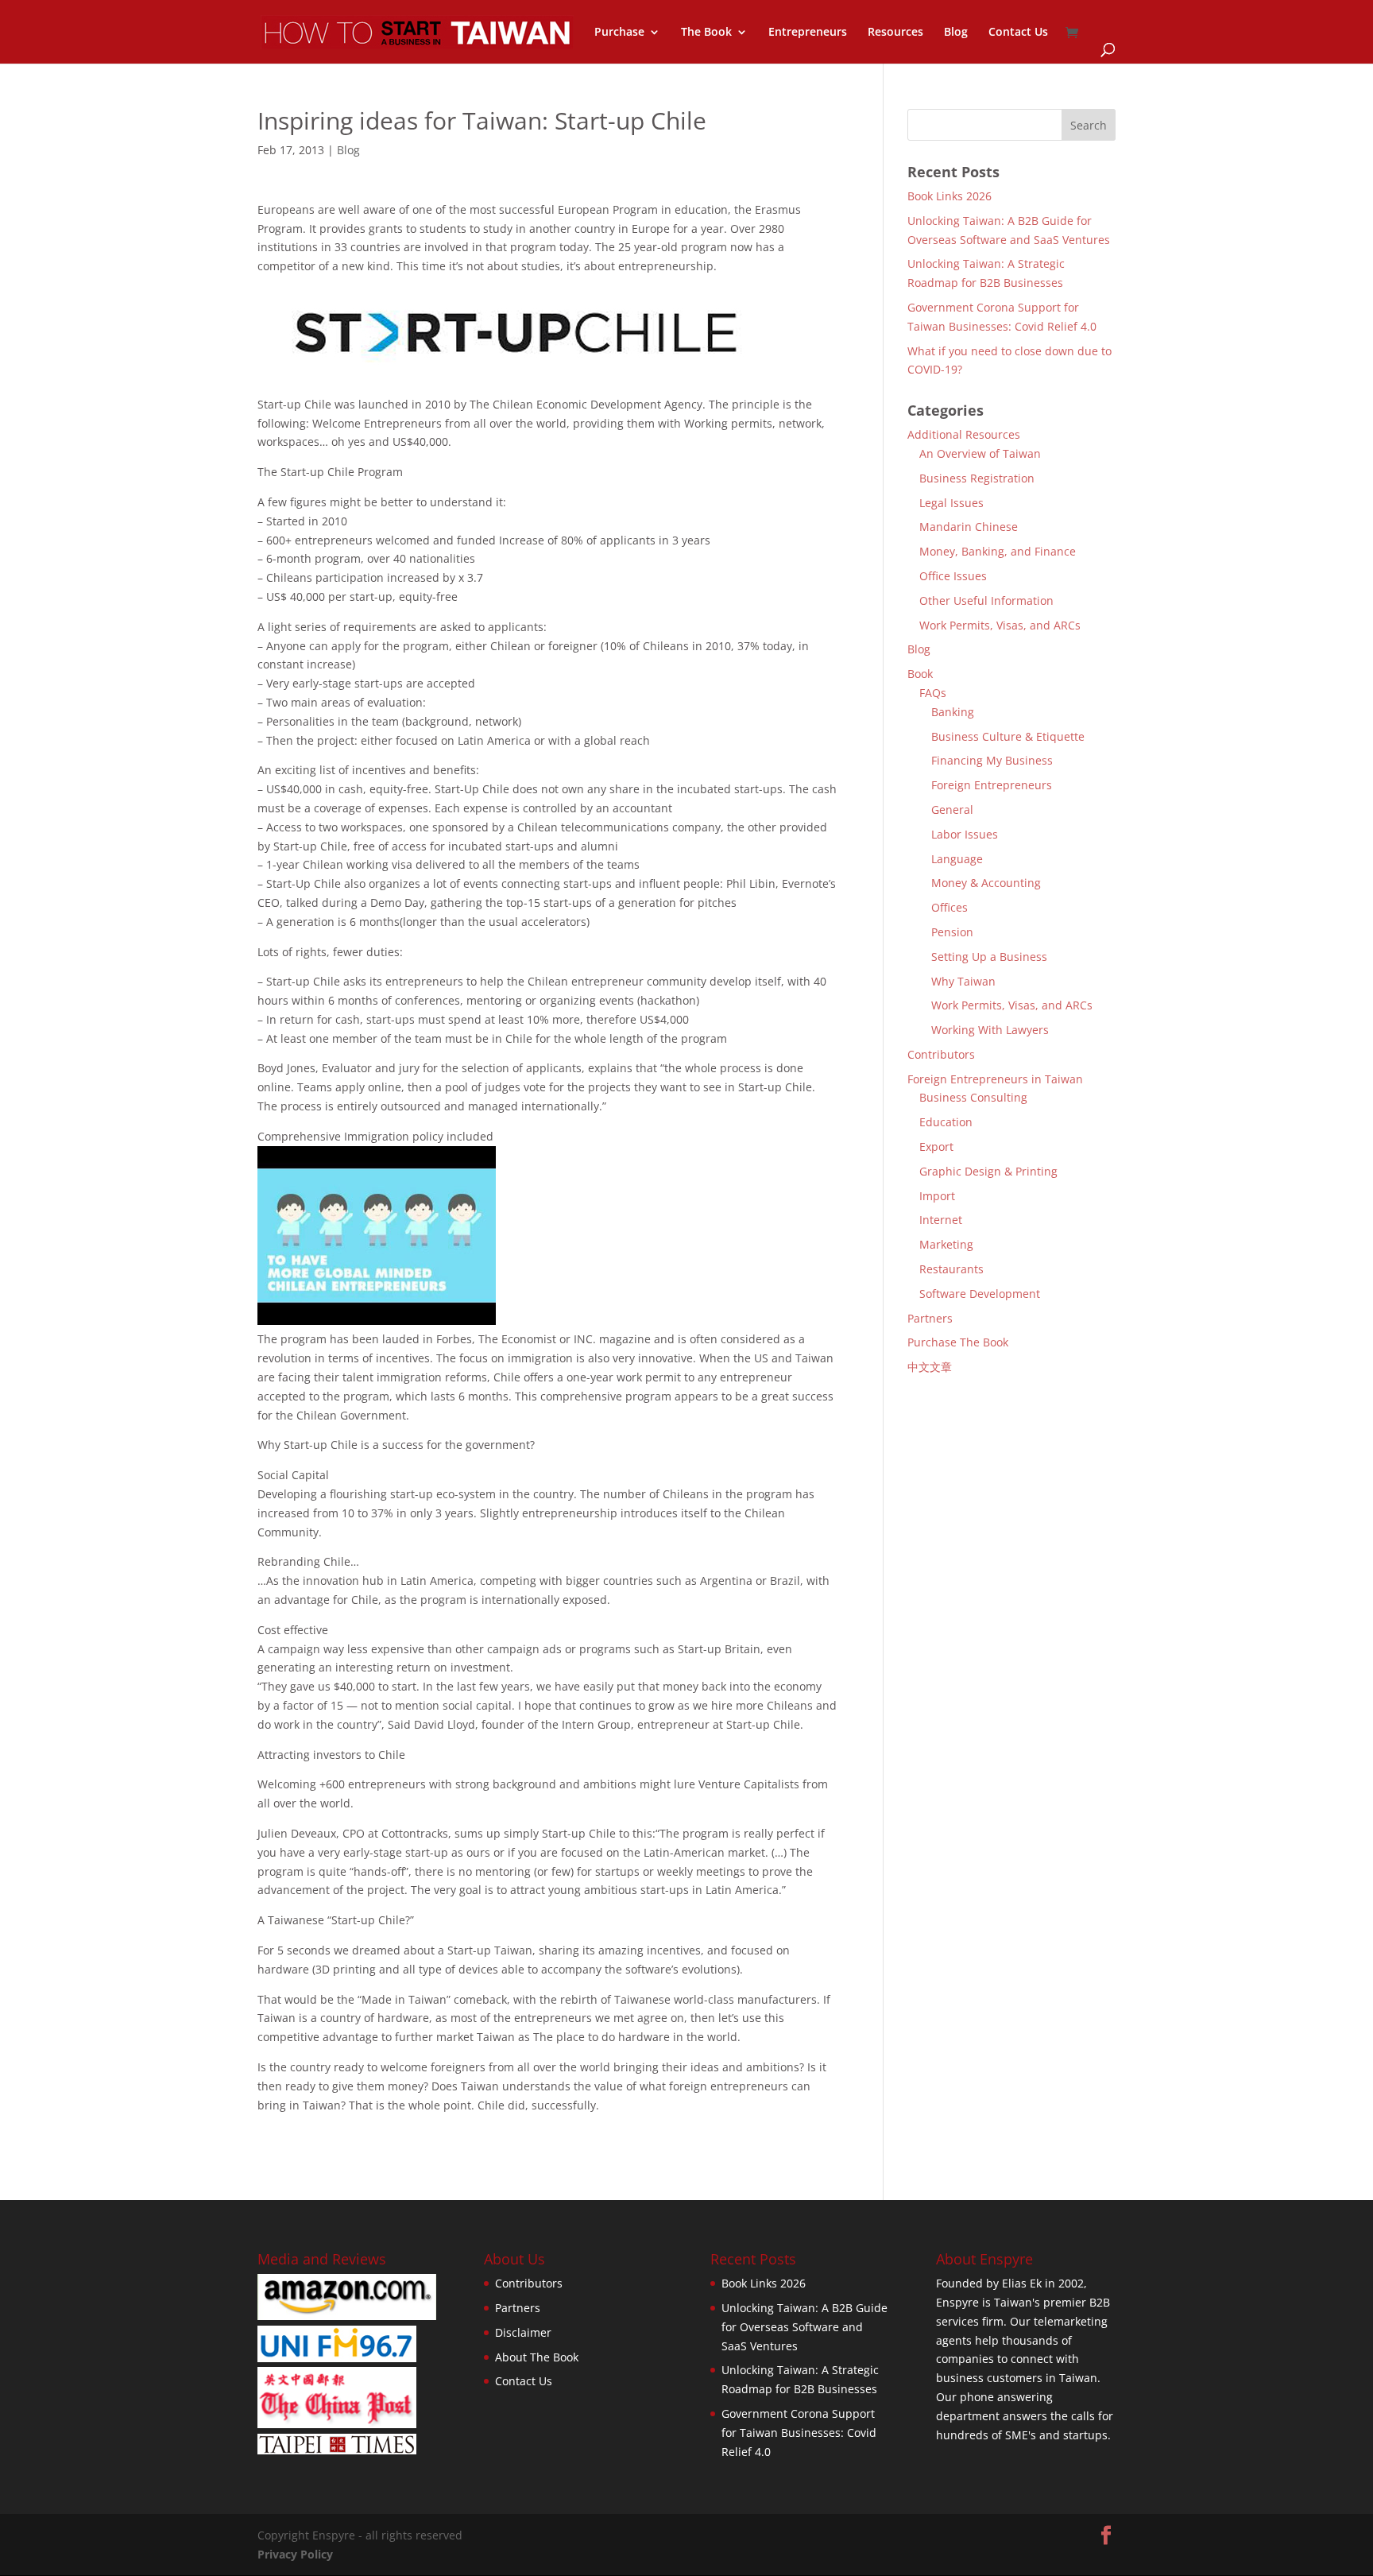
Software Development (980, 1294)
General (952, 810)
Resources (895, 33)
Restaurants (951, 1269)
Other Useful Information (986, 600)
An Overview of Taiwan (980, 453)
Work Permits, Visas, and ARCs (1000, 625)
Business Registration (977, 478)
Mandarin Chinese (969, 527)
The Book (706, 33)
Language (957, 859)
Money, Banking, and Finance (998, 551)
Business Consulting (973, 1097)
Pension (952, 932)
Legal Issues (951, 503)
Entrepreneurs (808, 33)
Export (936, 1147)
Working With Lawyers (990, 1030)
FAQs (933, 693)
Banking (953, 712)
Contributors (941, 1054)
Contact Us (1018, 33)
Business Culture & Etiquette (1008, 736)
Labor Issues (965, 834)
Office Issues (953, 576)
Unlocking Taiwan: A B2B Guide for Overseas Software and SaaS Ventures (804, 2327)
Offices (949, 907)
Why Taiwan (963, 981)
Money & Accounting (986, 883)
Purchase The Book (958, 1342)
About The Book (537, 2357)
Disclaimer (523, 2332)
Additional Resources (964, 434)
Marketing (946, 1244)
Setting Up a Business (989, 957)
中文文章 (930, 1367)
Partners (930, 1318)
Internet (941, 1220)
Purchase (619, 33)
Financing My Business (992, 760)
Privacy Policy (295, 2554)
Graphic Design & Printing (988, 1171)
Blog (956, 33)
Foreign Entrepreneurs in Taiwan (995, 1079)
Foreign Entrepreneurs (992, 785)
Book (920, 674)
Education (946, 1122)
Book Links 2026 (949, 196)
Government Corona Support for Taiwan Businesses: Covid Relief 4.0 (799, 2433)
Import (937, 1196)
